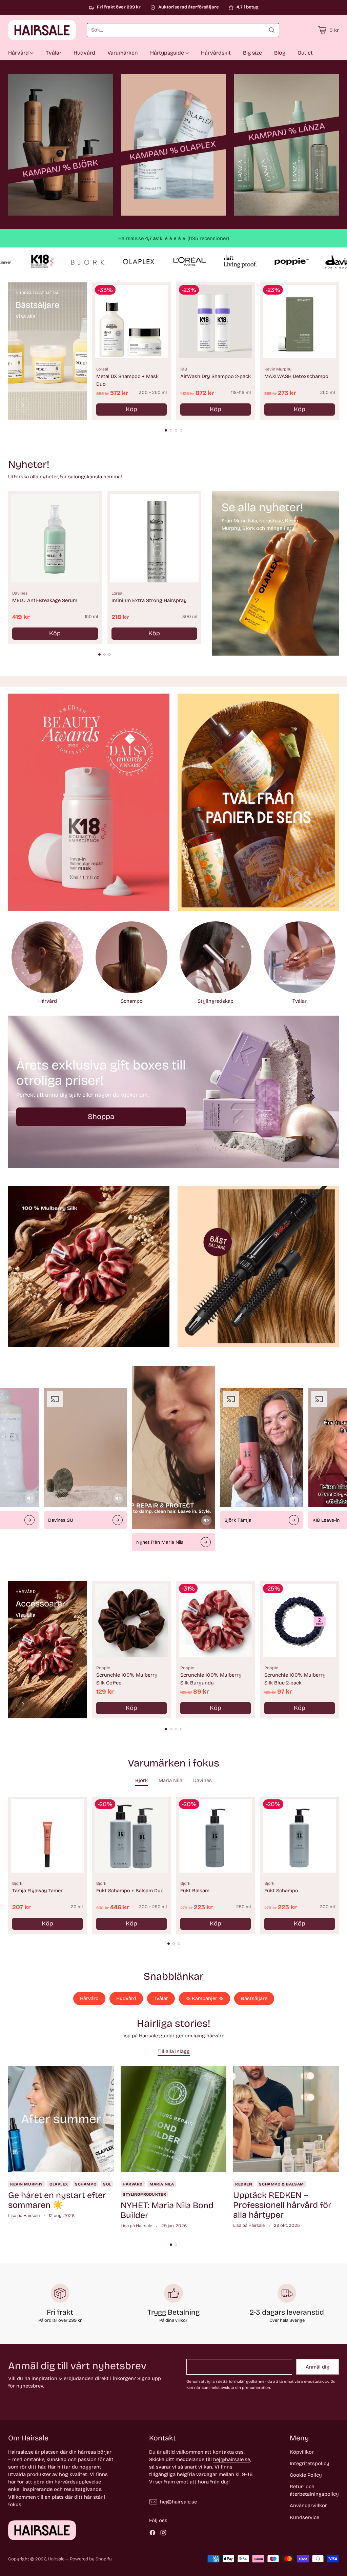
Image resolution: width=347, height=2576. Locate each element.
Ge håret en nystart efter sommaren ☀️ (57, 2200)
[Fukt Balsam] (216, 1836)
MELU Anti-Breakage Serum (45, 600)
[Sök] (272, 30)
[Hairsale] (42, 30)
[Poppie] (23, 1704)
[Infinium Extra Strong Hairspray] (154, 538)
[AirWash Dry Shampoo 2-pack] (216, 322)
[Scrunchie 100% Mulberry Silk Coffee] (131, 1620)
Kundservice (304, 2517)
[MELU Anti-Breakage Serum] (55, 538)
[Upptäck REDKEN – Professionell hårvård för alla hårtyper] (286, 2119)
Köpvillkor (302, 2452)
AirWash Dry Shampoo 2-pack (216, 376)
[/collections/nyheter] (275, 573)
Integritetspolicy (310, 2463)
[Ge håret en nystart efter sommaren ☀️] (61, 2119)
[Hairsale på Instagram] (163, 2534)
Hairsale (56, 2559)
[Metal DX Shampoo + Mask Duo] (131, 322)
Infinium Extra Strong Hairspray (149, 600)
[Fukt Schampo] (300, 1836)
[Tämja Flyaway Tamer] (47, 1836)
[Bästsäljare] (23, 405)
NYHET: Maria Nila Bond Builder (167, 2210)
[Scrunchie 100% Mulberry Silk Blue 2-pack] (300, 1620)
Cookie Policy (306, 2475)
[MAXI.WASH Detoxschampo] (300, 322)
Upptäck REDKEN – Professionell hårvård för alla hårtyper (282, 2205)
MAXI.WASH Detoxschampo (296, 376)
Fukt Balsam (195, 1891)
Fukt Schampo (281, 1891)
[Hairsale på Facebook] (152, 2534)
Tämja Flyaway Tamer (37, 1891)
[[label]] (60, 145)
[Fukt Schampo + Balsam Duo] (131, 1836)
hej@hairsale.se (232, 2459)
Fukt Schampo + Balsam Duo (130, 1891)
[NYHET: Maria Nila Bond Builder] (173, 2119)
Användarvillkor (308, 2505)
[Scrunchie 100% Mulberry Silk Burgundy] (216, 1620)
